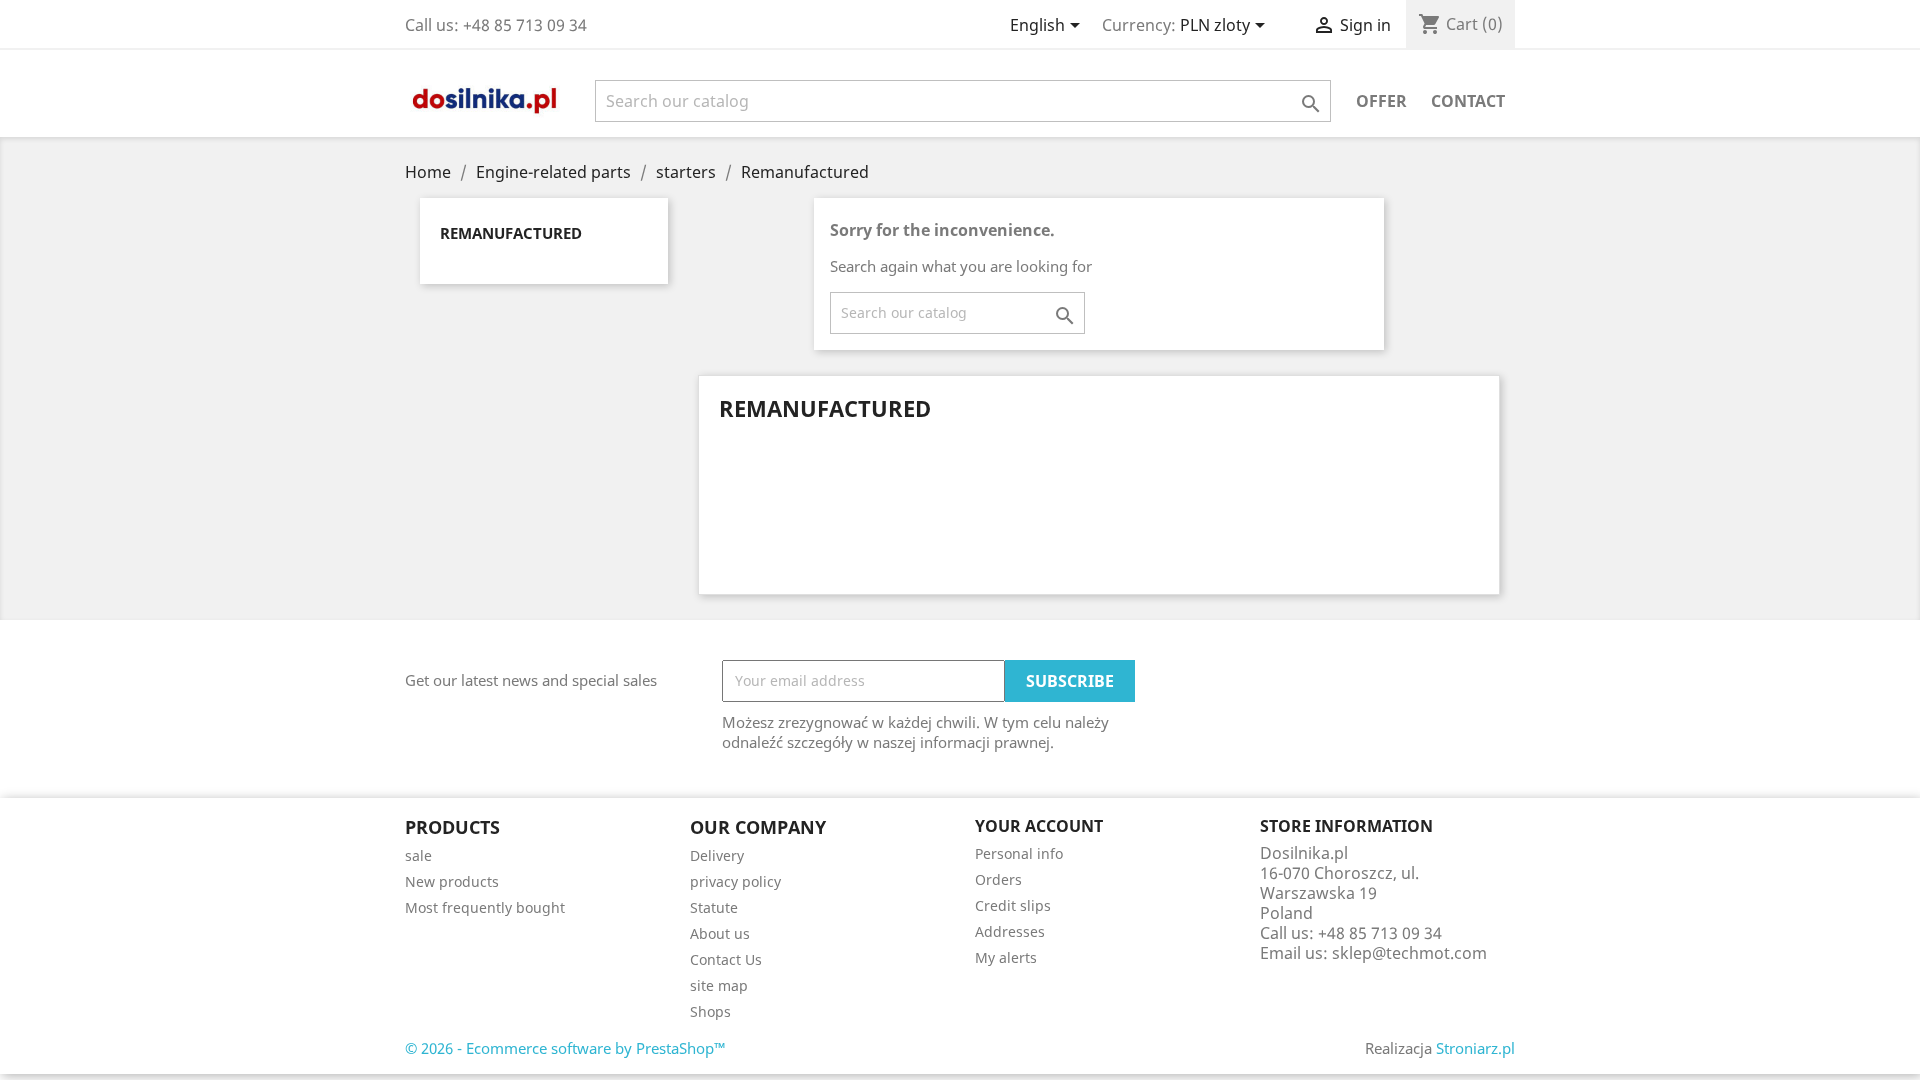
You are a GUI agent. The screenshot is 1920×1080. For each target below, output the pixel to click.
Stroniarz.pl (1475, 1048)
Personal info (1019, 853)
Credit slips (1013, 905)
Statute (714, 907)
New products (452, 881)
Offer (1381, 101)
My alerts (1006, 957)
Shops (710, 1011)
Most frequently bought (485, 907)
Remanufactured (511, 233)
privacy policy (735, 881)
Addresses (1010, 931)
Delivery (717, 855)
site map (719, 985)
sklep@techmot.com (1409, 953)
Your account (1039, 826)
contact (1468, 101)
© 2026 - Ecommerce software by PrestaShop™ (565, 1048)
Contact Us (726, 959)
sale (418, 855)
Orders (998, 879)
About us (720, 933)
